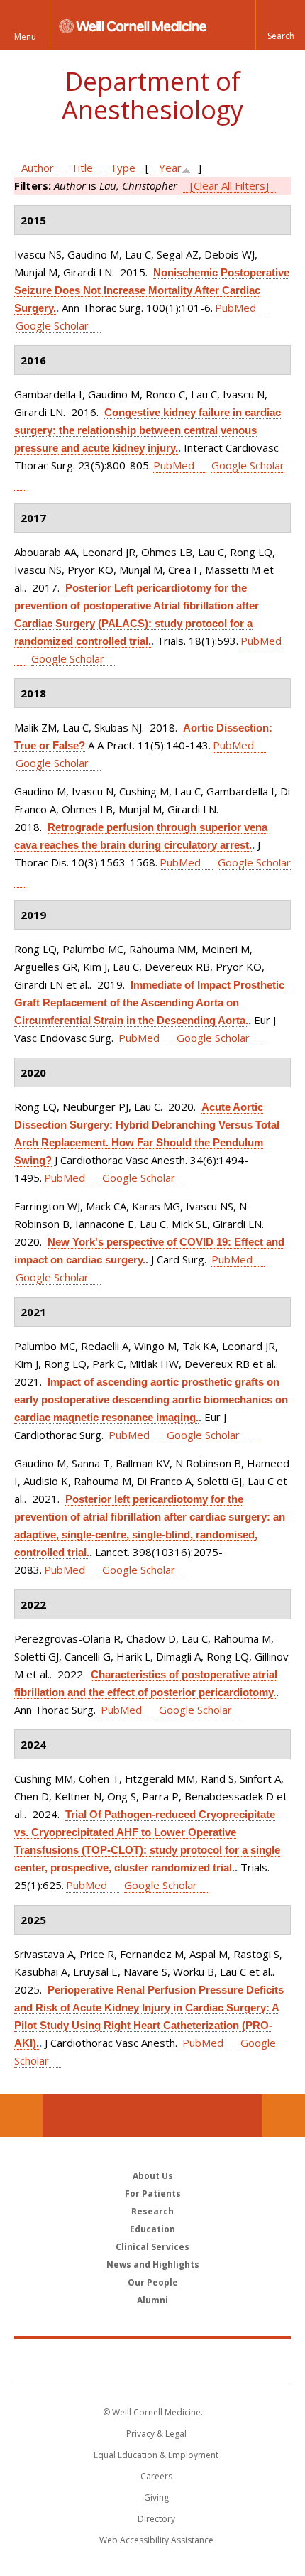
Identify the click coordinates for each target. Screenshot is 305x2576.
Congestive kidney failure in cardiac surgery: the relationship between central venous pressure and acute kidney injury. (148, 430)
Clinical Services (152, 2247)
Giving (156, 2498)
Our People (153, 2282)
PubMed (235, 308)
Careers (156, 2476)
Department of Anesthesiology (152, 96)
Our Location (21, 2116)
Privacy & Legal (156, 2434)
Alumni (152, 2300)
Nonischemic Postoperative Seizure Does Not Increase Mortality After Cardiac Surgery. (152, 290)
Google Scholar (52, 325)
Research (152, 2211)
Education (152, 2229)
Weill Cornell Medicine (152, 2361)
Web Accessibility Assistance (156, 2540)
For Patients (153, 2194)
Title (82, 168)
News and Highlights (153, 2265)
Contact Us (284, 2116)
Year (170, 168)
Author (38, 168)
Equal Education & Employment (156, 2455)
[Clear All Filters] (229, 185)
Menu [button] (25, 37)
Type (123, 168)
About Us (153, 2176)
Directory (156, 2519)
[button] (280, 25)
